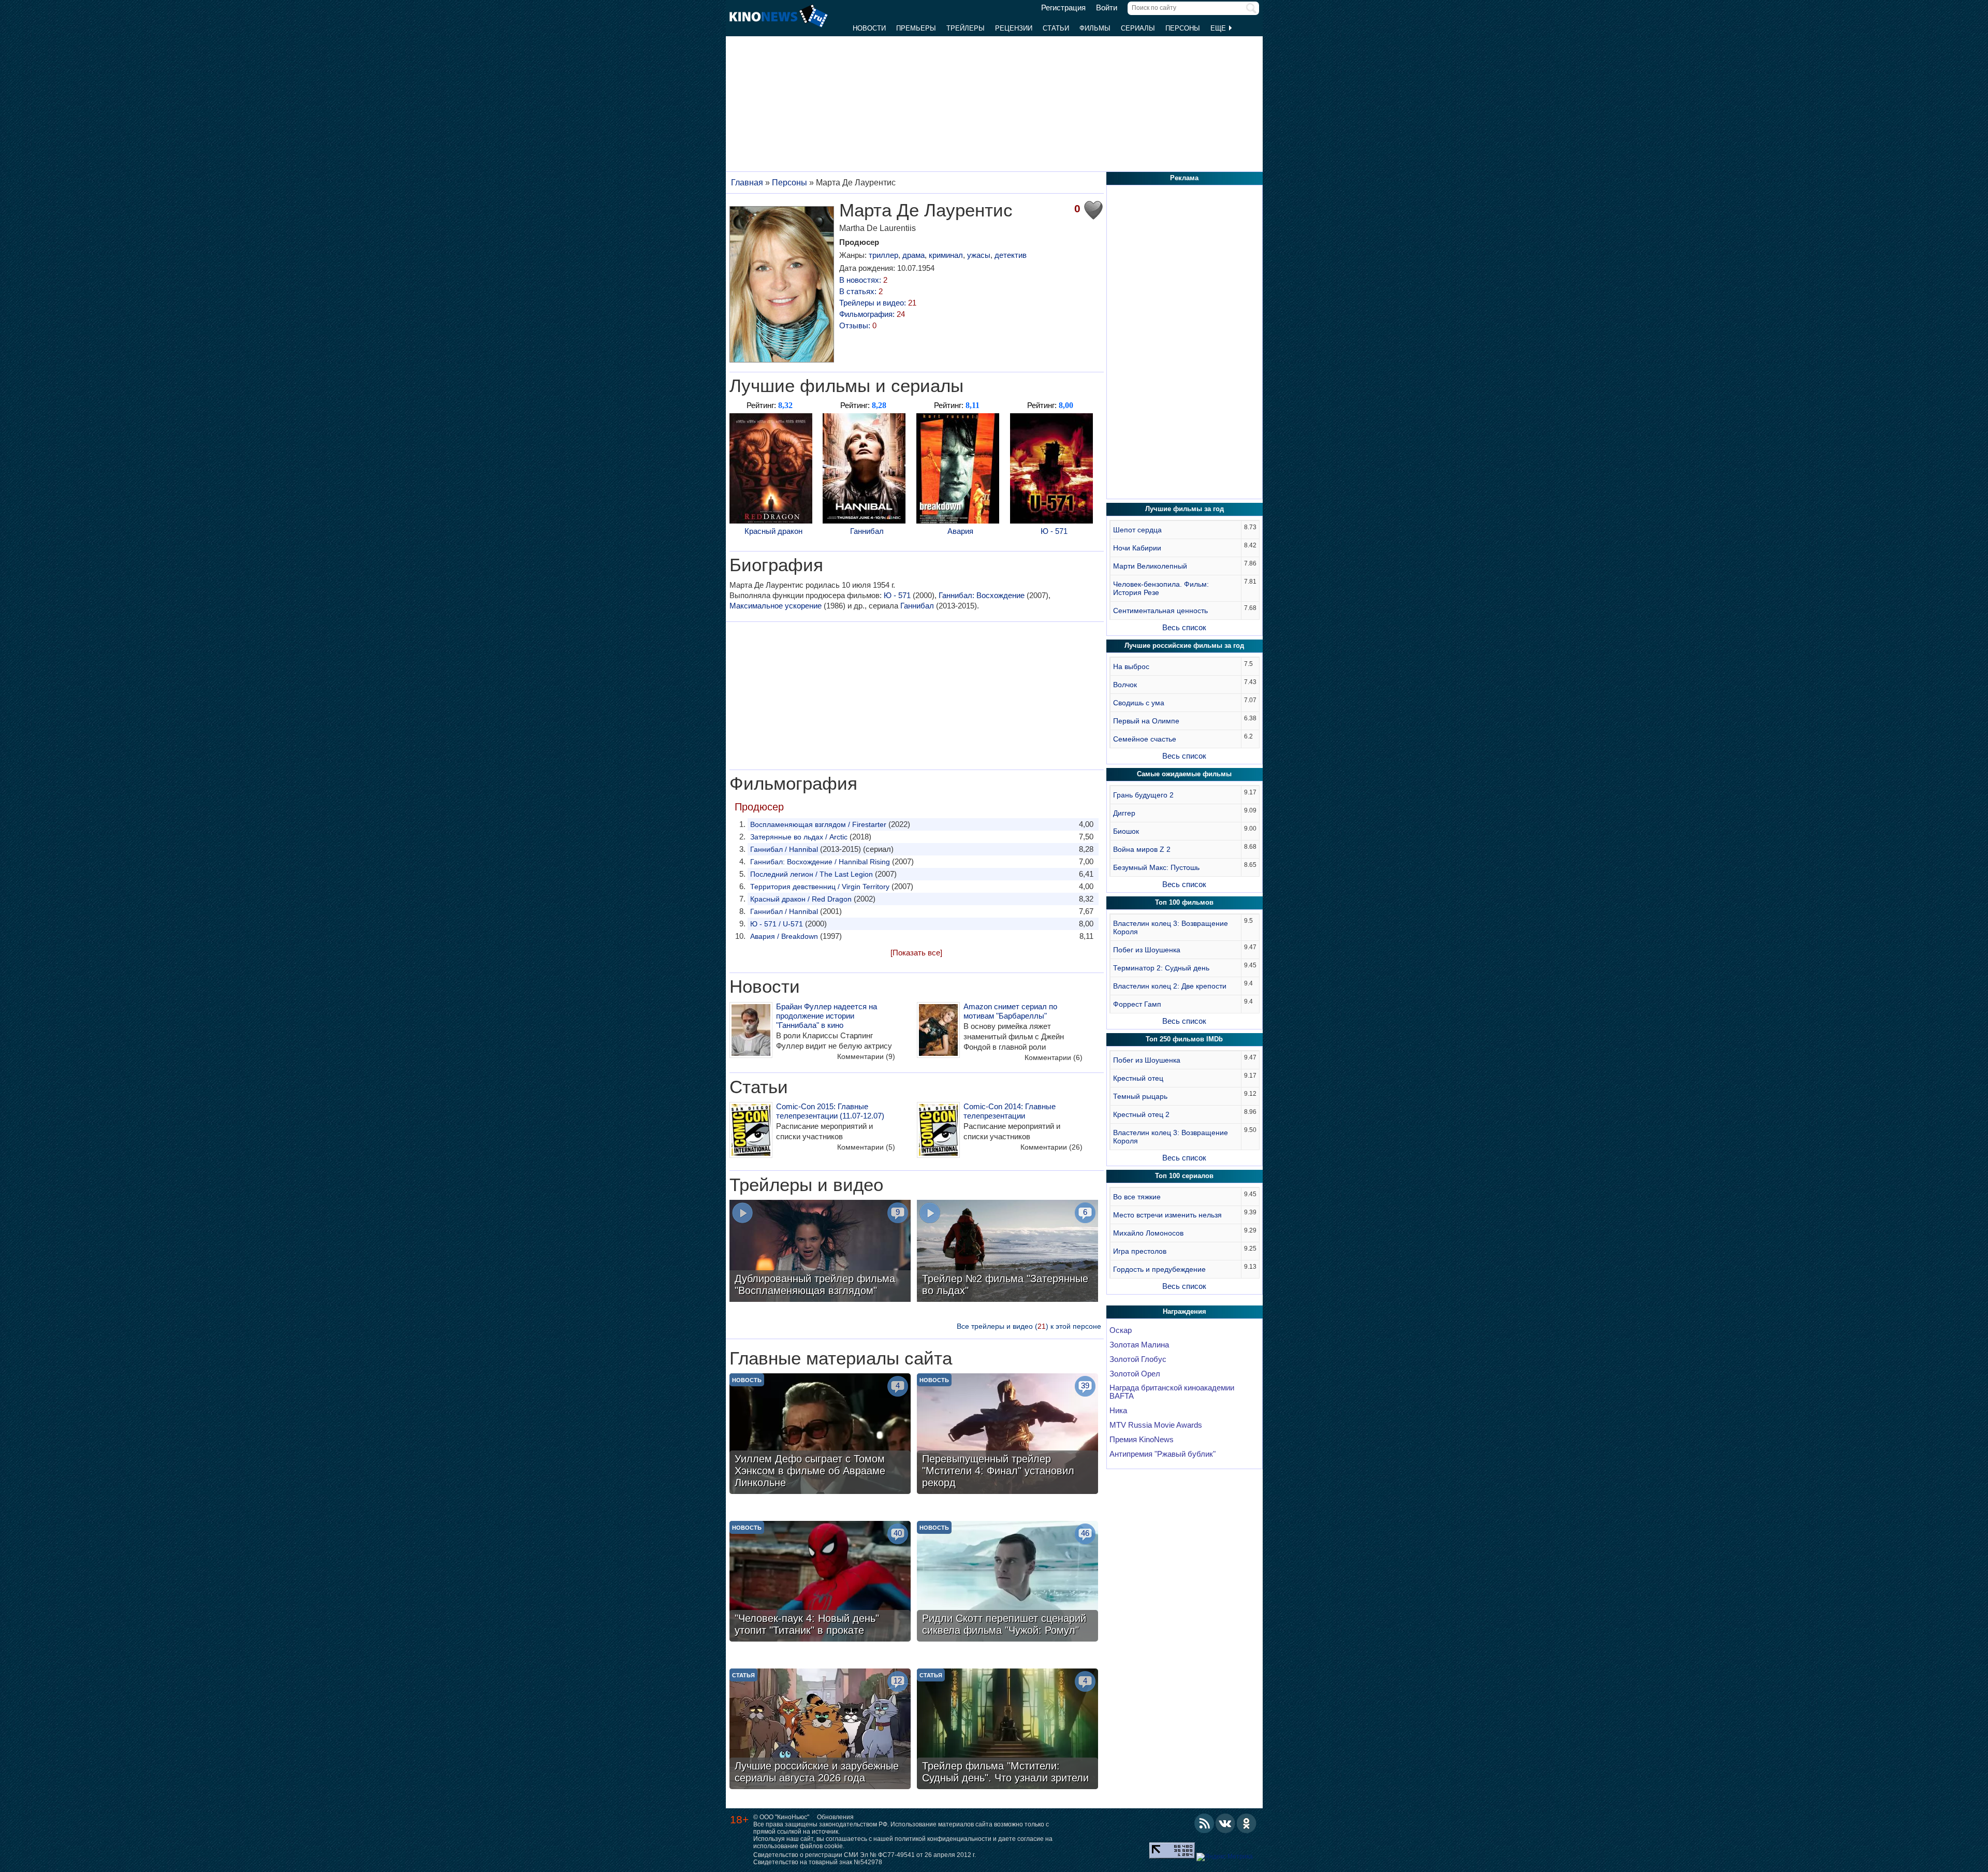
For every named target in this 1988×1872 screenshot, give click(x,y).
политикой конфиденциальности (943, 1839)
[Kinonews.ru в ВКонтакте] (1225, 1823)
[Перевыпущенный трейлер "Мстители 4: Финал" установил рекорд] (1007, 1435)
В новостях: (863, 280)
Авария (960, 531)
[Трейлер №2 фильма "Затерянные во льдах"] (1007, 1252)
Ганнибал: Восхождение (982, 595)
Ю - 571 (1054, 531)
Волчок (1125, 685)
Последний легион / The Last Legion (812, 874)
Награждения (1185, 1311)
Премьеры (916, 28)
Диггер (1124, 813)
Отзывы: (858, 325)
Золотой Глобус (1138, 1359)
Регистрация (1063, 8)
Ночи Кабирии (1137, 548)
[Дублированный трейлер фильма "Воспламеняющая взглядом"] (820, 1252)
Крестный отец (1138, 1078)
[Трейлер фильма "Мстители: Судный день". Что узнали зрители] (1007, 1730)
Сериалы (1138, 28)
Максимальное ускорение (776, 606)
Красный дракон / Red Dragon (801, 899)
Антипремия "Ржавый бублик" (1163, 1454)
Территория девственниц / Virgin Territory (820, 887)
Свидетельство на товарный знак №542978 (818, 1862)
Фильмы (1095, 28)
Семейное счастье (1145, 739)
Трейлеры (966, 28)
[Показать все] (916, 953)
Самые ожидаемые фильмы (1184, 774)
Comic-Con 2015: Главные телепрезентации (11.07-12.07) (830, 1111)
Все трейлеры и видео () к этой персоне (1029, 1326)
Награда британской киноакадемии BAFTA (1172, 1392)
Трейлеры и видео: (878, 303)
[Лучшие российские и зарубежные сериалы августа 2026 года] (820, 1730)
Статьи (1056, 28)
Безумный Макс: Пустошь (1156, 867)
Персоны (1183, 28)
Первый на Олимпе (1146, 721)
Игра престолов (1140, 1251)
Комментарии (866, 1056)
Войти (1107, 8)
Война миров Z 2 (1142, 849)
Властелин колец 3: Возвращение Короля (1171, 927)
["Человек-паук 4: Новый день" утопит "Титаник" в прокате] (820, 1583)
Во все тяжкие (1137, 1197)
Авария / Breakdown (784, 936)
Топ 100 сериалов (1184, 1176)
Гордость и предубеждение (1159, 1269)
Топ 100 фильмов (1184, 902)
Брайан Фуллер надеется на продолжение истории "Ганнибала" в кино (827, 1016)
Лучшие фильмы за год (1185, 509)
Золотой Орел (1135, 1374)
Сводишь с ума (1139, 703)
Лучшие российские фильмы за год (1184, 645)
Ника (1118, 1411)
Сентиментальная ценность (1160, 611)
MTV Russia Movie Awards (1156, 1425)
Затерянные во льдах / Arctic (799, 837)
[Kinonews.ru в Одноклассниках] (1247, 1823)
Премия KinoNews (1142, 1440)
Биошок (1126, 831)
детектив (1011, 255)
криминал (946, 255)
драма (913, 255)
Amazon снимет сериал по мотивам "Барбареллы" (1010, 1011)
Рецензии (1014, 28)
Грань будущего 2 (1143, 795)
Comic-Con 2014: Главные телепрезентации (1010, 1111)
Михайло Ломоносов (1148, 1233)
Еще (1219, 28)
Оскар (1121, 1330)
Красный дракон (773, 531)
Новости (869, 28)
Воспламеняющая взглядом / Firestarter (818, 824)
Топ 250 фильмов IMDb (1184, 1039)
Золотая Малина (1139, 1345)
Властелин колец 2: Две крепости (1170, 986)
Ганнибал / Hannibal (784, 849)
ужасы (979, 255)
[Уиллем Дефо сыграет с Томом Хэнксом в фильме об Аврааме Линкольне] (820, 1435)
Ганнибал (867, 531)
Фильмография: (872, 314)
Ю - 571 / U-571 (777, 924)
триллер (883, 255)
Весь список (1184, 627)
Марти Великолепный (1150, 566)
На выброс (1131, 666)
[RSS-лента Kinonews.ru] (1204, 1823)
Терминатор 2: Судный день (1161, 968)
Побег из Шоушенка (1147, 950)
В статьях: (861, 291)
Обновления (835, 1817)
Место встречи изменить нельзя (1167, 1215)
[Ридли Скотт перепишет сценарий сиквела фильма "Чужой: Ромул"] (1007, 1583)
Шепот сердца (1137, 530)
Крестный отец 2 (1141, 1114)
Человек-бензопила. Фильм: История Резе (1161, 588)
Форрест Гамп (1137, 1004)
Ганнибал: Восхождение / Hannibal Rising (820, 862)
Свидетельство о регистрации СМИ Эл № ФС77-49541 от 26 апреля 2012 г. (865, 1855)
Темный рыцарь (1140, 1096)
